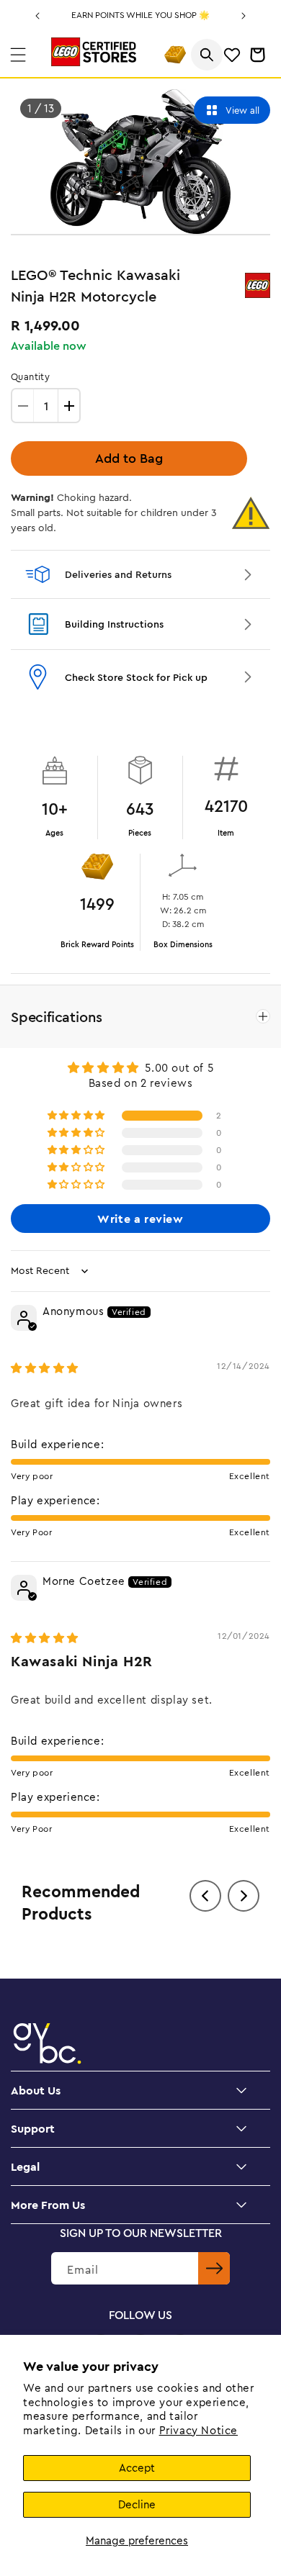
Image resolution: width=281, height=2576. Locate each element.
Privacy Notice (199, 2430)
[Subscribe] (214, 2268)
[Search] (207, 55)
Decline (137, 2504)
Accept (137, 2468)
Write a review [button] (140, 1219)
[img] (45, 1368)
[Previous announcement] (37, 16)
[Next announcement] (244, 16)
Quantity (30, 376)
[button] (18, 55)
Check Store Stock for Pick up (136, 677)
